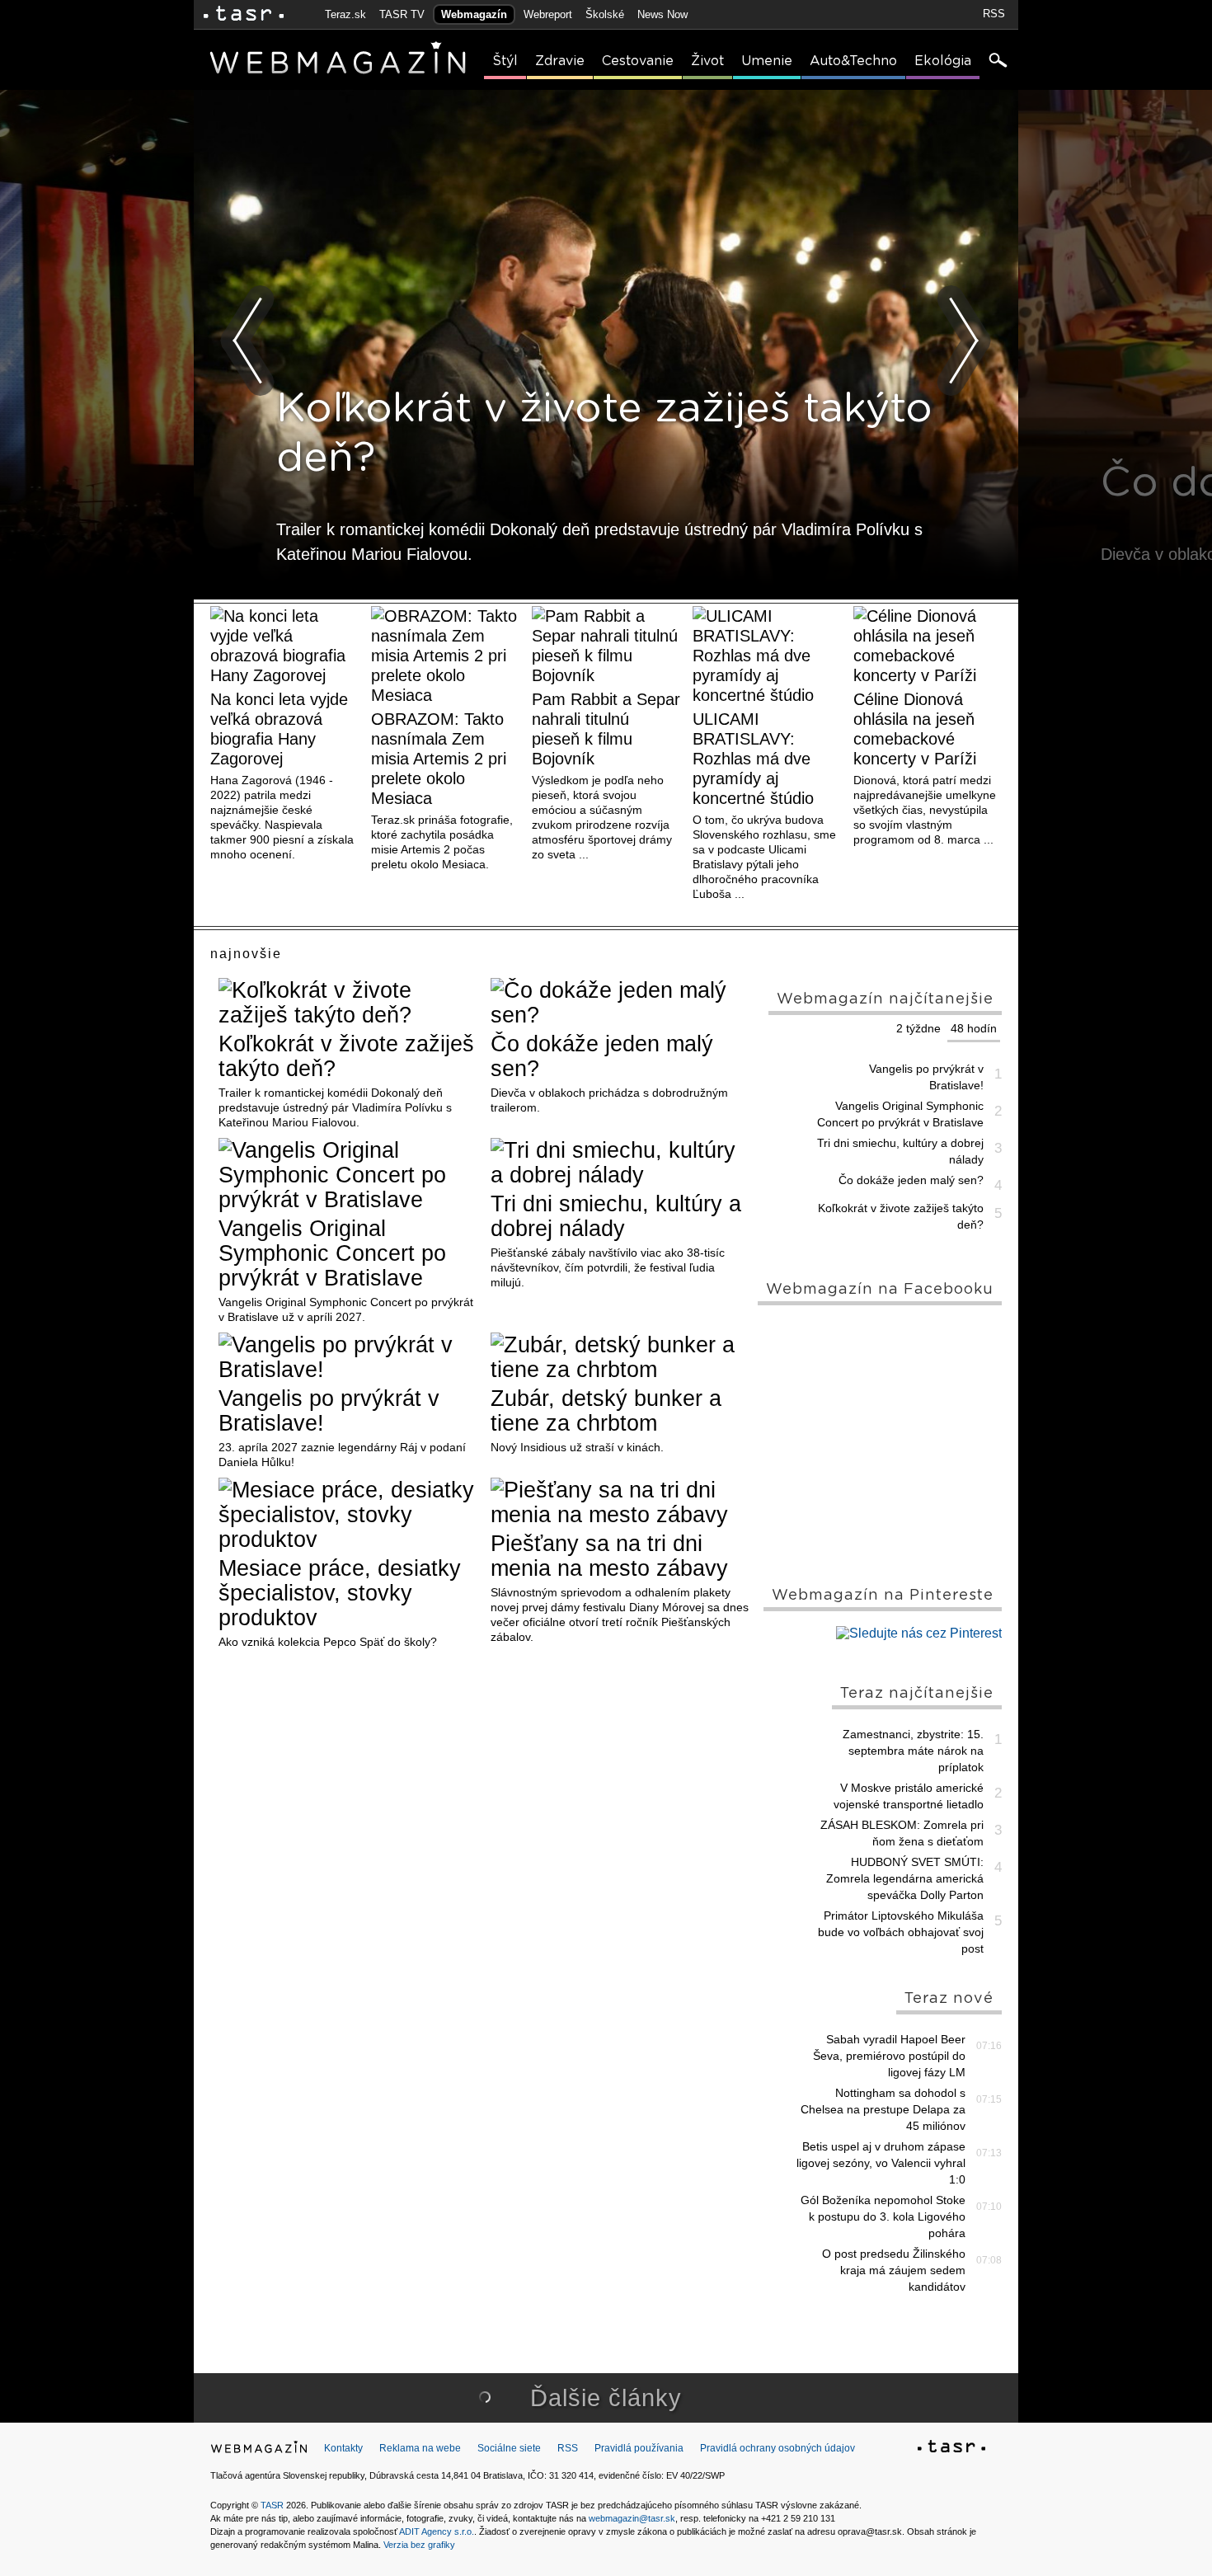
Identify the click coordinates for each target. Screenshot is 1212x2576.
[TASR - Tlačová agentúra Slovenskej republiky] (951, 2449)
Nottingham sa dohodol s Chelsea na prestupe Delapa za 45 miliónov (883, 2109)
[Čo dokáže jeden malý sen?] (620, 1003)
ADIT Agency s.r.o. (437, 2531)
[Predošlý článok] (248, 341)
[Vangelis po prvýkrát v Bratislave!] (348, 1357)
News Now (662, 14)
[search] (997, 62)
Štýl (505, 61)
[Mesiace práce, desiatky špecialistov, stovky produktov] (348, 1515)
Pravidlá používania (639, 2448)
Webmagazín (474, 14)
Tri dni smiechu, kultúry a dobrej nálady (616, 1216)
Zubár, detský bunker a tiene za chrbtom (606, 1411)
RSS (994, 14)
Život (707, 61)
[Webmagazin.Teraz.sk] (259, 2451)
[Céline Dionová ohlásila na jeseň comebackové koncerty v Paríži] (928, 646)
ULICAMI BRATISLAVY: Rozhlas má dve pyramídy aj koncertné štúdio (753, 759)
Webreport (548, 14)
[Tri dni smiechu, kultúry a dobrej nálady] (620, 1163)
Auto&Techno (853, 61)
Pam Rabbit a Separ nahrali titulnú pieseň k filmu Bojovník (606, 729)
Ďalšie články (606, 2398)
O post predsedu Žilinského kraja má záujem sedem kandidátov (894, 2270)
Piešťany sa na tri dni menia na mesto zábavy (609, 1556)
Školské (605, 14)
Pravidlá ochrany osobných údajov (777, 2448)
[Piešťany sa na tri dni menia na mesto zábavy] (620, 1502)
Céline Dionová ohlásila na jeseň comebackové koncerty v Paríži (915, 729)
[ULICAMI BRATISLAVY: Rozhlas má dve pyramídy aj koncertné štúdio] (767, 656)
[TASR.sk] (244, 14)
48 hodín (974, 1028)
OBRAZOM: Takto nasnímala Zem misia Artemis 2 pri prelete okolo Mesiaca (439, 759)
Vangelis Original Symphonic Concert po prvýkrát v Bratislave (332, 1253)
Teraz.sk (345, 14)
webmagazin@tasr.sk (632, 2518)
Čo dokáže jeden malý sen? (602, 1056)
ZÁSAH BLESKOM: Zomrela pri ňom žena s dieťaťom (902, 1833)
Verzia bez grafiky (419, 2545)
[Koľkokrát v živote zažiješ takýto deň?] (348, 1003)
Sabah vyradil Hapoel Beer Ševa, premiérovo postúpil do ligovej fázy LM (889, 2056)
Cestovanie (638, 61)
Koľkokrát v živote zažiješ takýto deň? (346, 1056)
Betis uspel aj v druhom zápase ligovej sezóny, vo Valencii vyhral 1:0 (881, 2163)
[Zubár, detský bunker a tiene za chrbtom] (620, 1357)
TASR (272, 2505)
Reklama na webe (420, 2448)
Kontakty (343, 2448)
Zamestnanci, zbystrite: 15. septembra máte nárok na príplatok (913, 1751)
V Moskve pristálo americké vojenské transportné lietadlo (909, 1796)
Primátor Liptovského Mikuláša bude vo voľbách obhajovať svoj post (901, 1932)
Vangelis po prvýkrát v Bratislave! (329, 1411)
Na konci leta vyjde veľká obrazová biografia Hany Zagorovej (279, 729)
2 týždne (918, 1028)
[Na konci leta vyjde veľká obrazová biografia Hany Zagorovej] (284, 646)
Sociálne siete (509, 2448)
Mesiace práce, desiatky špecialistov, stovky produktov (340, 1593)
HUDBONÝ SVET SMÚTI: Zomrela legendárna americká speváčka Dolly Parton (905, 1878)
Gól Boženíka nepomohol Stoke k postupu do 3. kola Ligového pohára (883, 2216)
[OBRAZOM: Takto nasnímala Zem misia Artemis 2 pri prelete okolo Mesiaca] (445, 656)
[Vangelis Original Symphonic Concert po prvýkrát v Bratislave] (348, 1175)
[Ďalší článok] (964, 341)
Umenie (767, 61)
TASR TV (402, 14)
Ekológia (943, 61)
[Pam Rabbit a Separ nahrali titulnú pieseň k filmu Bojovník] (606, 646)
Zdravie (560, 61)
